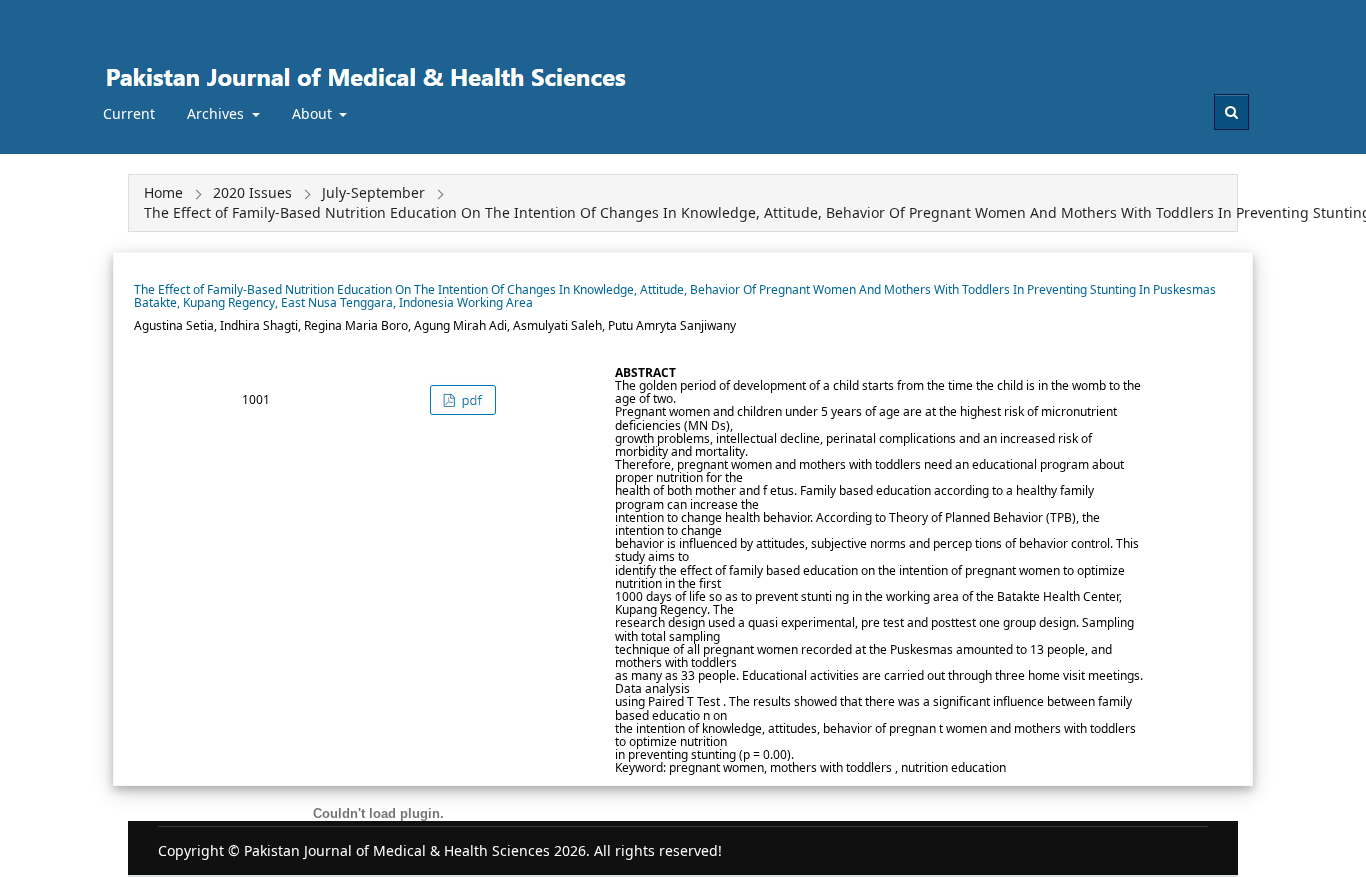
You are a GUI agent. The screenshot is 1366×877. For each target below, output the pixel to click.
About (314, 113)
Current (129, 113)
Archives (217, 113)
